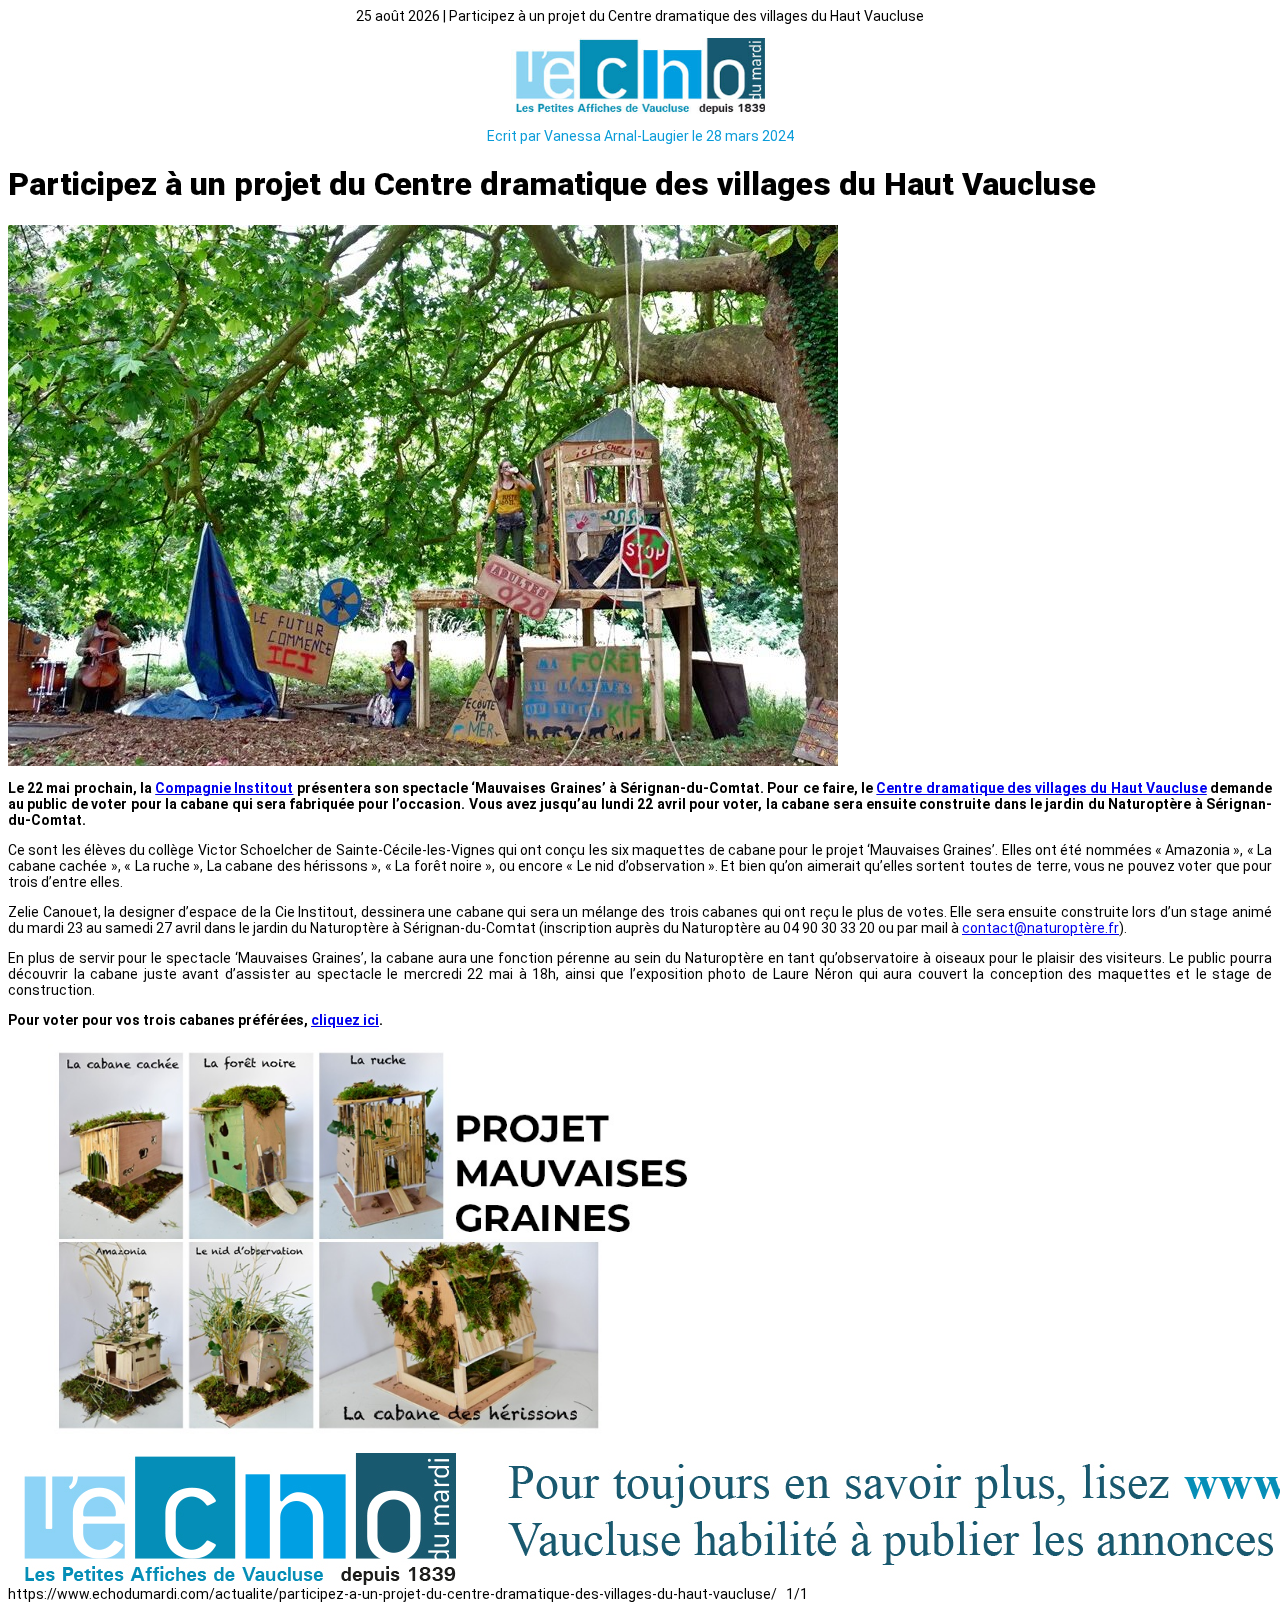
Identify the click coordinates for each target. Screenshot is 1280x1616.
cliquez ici (345, 1020)
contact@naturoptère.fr (1040, 928)
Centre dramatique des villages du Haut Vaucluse (1041, 788)
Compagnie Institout (224, 788)
